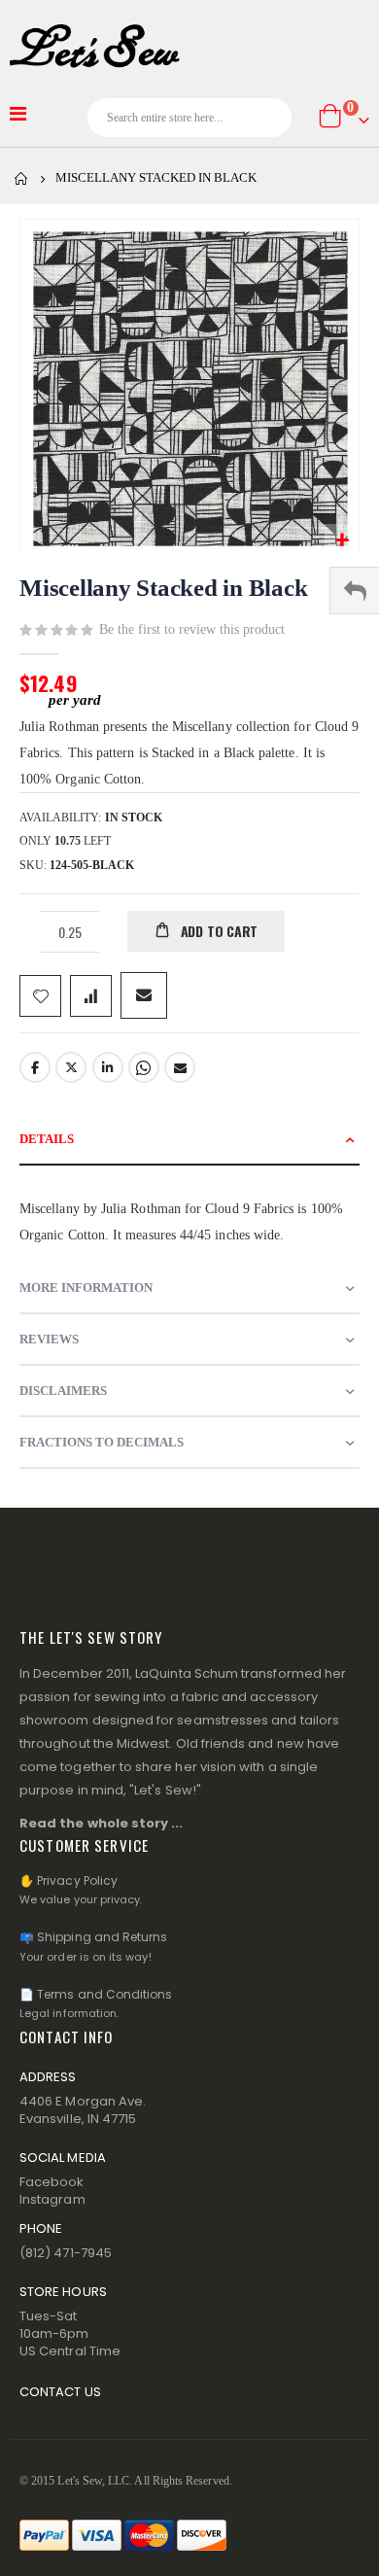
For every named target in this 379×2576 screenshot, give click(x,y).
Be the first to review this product (192, 629)
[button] (342, 541)
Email (180, 1067)
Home (21, 179)
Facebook (35, 1067)
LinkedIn (108, 1067)
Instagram (52, 2199)
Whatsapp (144, 1067)
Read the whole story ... (102, 1823)
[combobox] (189, 118)
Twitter (71, 1067)
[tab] (189, 1140)
